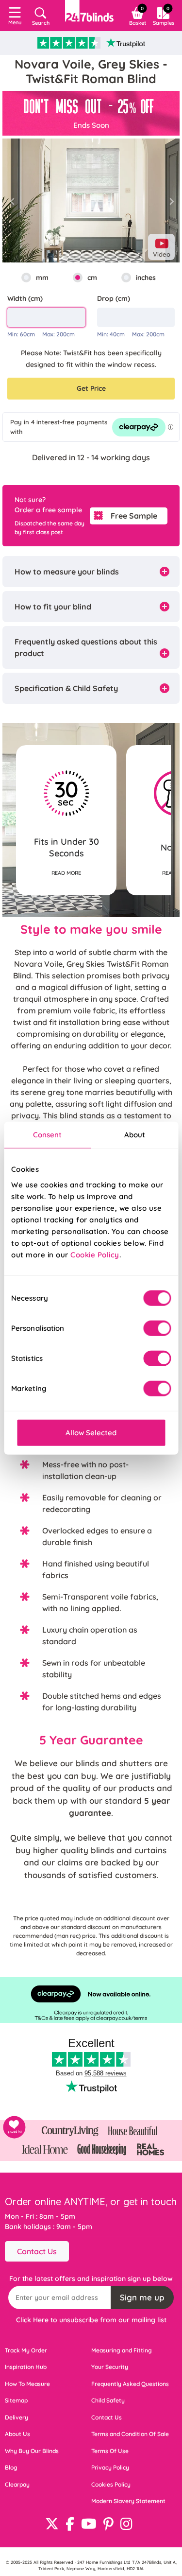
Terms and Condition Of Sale (130, 2434)
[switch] (157, 1328)
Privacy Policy (110, 2467)
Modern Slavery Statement (128, 2501)
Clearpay (17, 2484)
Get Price (91, 388)
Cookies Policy (111, 2484)
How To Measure (27, 2384)
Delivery (17, 2417)
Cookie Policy (95, 1254)
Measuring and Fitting (122, 2350)
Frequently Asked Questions (130, 2384)
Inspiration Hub (26, 2367)
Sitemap (16, 2400)
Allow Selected (91, 1432)
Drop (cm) (114, 298)
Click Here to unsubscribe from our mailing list (91, 2320)
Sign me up (142, 2297)
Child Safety (108, 2400)
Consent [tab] (48, 1135)
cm (92, 278)
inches (146, 278)
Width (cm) (25, 298)
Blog (11, 2467)
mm (42, 278)
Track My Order (26, 2350)
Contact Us (37, 2251)
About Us (17, 2434)
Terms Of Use (110, 2451)
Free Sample (134, 516)
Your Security (110, 2367)
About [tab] (135, 1135)
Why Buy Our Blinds (32, 2451)
